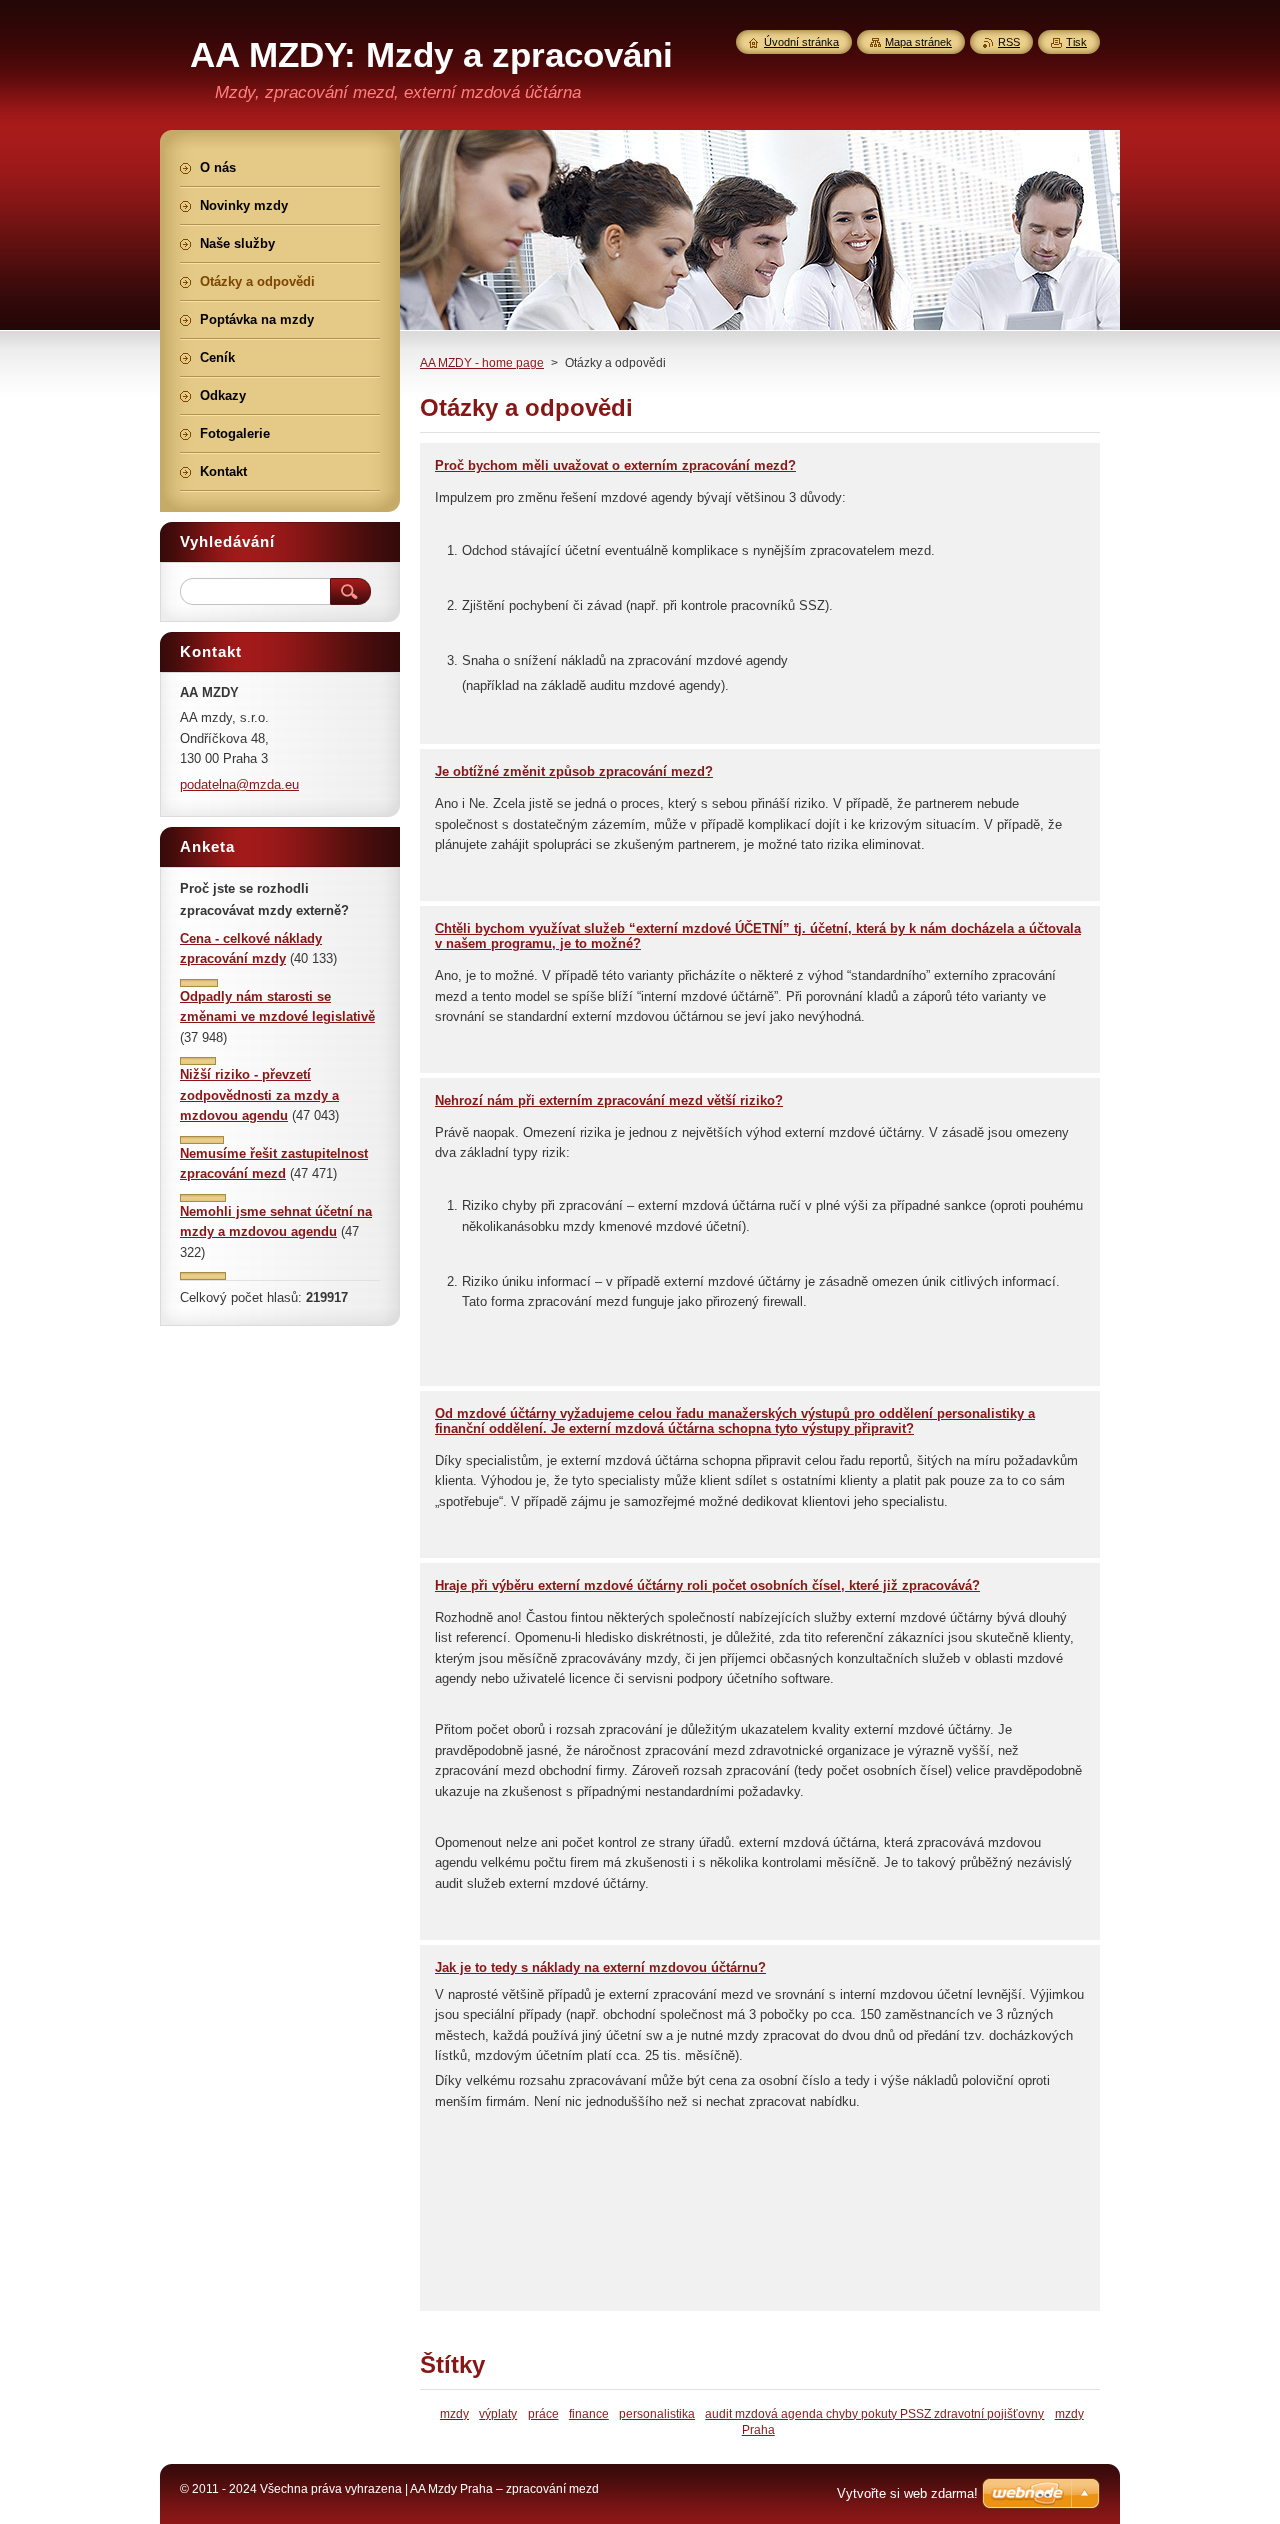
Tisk (1076, 42)
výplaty (498, 2413)
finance (589, 2413)
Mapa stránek (918, 42)
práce (543, 2413)
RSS (1009, 42)
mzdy (454, 2413)
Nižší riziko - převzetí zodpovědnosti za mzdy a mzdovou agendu (259, 1095)
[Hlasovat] (199, 982)
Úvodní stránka (801, 42)
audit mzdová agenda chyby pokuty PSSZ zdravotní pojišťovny (874, 2413)
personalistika (657, 2413)
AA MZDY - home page (482, 363)
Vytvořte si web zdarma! (907, 2493)
